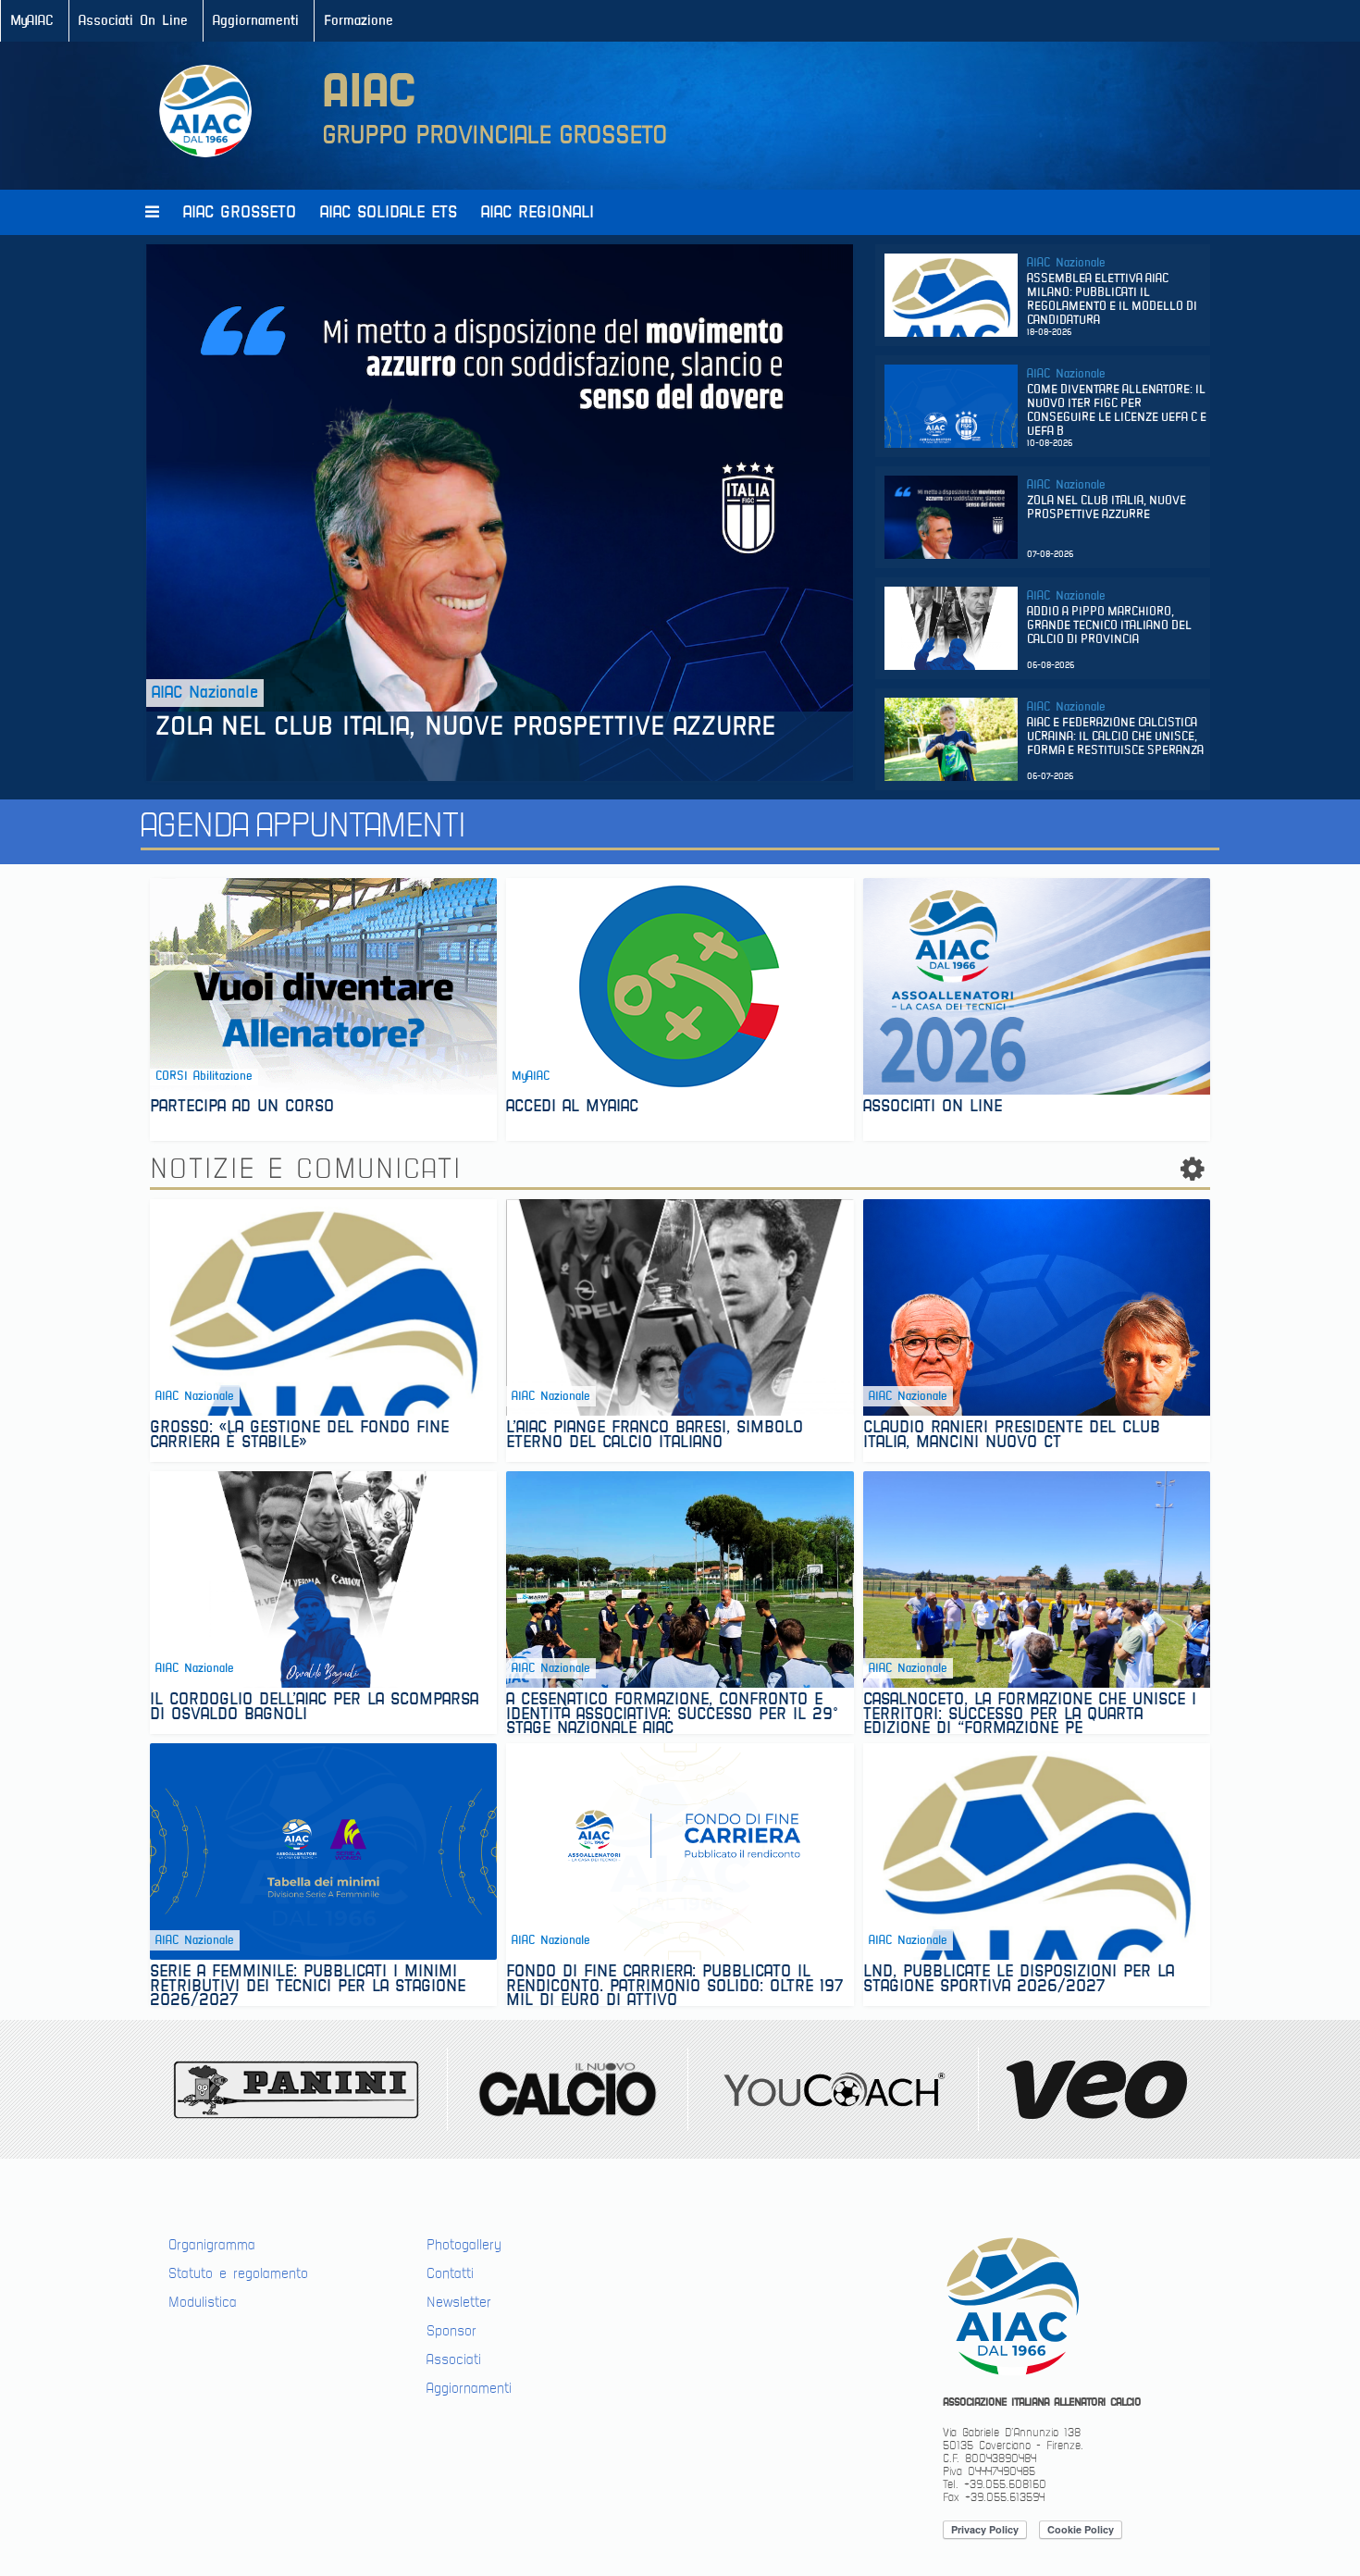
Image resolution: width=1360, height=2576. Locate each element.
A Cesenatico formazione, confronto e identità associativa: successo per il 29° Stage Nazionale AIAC (672, 1713)
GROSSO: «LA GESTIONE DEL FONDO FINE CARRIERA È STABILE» (299, 1437)
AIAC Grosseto (240, 212)
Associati (454, 2359)
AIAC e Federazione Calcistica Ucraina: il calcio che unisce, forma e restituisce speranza (1115, 737)
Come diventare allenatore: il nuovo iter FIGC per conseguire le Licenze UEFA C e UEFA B (1117, 411)
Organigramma (212, 2245)
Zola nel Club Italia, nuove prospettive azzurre (470, 727)
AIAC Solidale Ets (389, 212)
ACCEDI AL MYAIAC (572, 1108)
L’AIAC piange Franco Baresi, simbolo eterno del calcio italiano (655, 1437)
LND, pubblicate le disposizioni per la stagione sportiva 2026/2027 (1019, 1981)
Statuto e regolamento (238, 2273)
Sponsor (451, 2331)
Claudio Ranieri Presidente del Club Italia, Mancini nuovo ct (1012, 1437)
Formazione (359, 21)
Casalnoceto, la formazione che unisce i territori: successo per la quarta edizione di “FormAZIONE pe (1030, 1713)
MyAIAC (32, 21)
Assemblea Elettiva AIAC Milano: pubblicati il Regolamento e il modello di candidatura (1112, 300)
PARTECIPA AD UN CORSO (242, 1108)
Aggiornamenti (256, 21)
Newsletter (459, 2302)
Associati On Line (133, 21)
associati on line (933, 1108)
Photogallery (464, 2245)
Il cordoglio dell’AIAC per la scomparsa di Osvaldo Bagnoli (314, 1709)
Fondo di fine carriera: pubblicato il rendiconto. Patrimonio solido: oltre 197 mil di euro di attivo (675, 1985)
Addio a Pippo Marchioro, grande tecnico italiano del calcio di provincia (1109, 626)
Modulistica (203, 2302)
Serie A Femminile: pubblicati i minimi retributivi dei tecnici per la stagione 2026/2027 (308, 1985)
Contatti (450, 2273)
